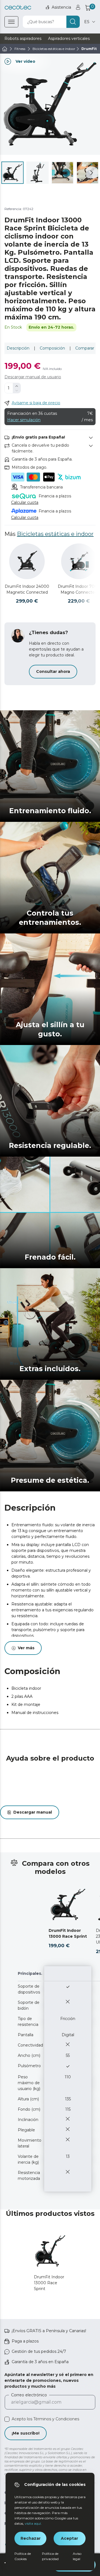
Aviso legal (77, 2556)
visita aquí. (33, 2523)
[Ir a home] (5, 49)
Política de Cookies (23, 2556)
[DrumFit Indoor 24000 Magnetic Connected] (27, 561)
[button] (92, 173)
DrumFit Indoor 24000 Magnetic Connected (27, 589)
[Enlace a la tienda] (18, 7)
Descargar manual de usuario (33, 377)
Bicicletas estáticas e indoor (55, 534)
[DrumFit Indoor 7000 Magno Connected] (79, 561)
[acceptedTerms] (7, 2419)
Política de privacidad (50, 2556)
